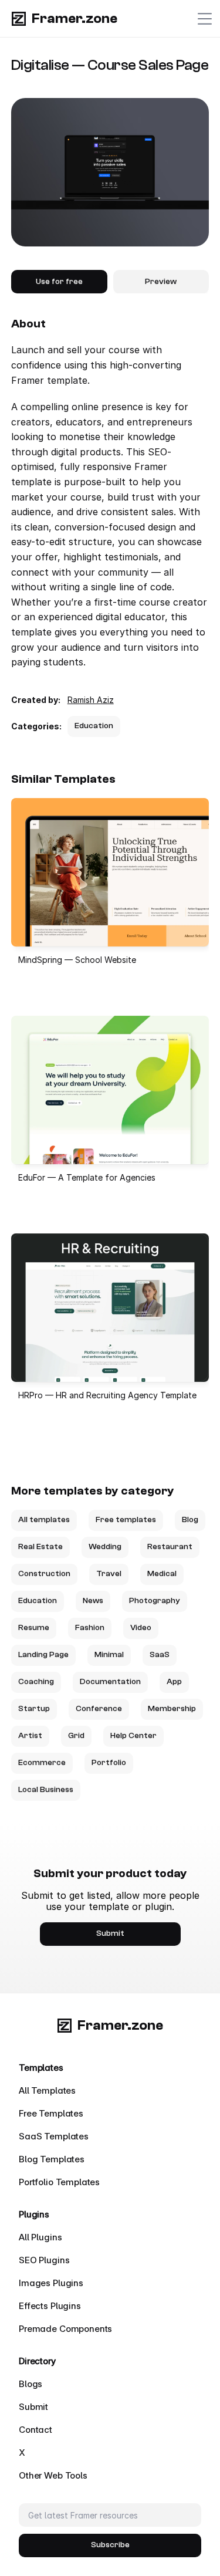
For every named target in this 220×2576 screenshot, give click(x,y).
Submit (33, 2407)
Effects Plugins (50, 2306)
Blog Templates (52, 2159)
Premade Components (65, 2329)
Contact (35, 2430)
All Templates (47, 2090)
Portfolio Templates (59, 2182)
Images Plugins (51, 2283)
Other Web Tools (53, 2475)
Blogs (31, 2384)
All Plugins (40, 2237)
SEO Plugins (44, 2260)
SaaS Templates (54, 2136)
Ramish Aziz (91, 700)
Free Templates (51, 2113)
